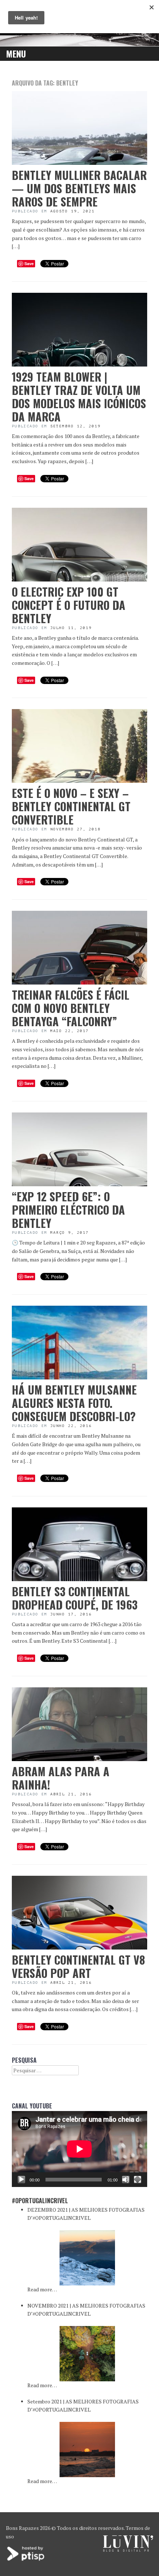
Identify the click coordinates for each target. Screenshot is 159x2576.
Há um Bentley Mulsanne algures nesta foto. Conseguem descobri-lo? (74, 1403)
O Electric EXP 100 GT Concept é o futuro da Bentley (69, 605)
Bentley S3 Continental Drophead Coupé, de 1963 (75, 1598)
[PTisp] (26, 2560)
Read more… (42, 2289)
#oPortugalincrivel (40, 2201)
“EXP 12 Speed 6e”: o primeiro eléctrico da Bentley (68, 1210)
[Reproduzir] (21, 2180)
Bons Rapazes (22, 2528)
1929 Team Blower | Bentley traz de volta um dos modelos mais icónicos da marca (79, 397)
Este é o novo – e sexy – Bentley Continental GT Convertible (71, 806)
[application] (79, 2149)
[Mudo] (126, 2180)
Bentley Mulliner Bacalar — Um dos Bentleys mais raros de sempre (79, 188)
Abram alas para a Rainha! (61, 1778)
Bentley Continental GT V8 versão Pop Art (78, 1966)
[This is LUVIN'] (128, 2550)
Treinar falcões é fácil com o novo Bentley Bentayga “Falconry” (71, 1008)
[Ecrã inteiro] (138, 2180)
